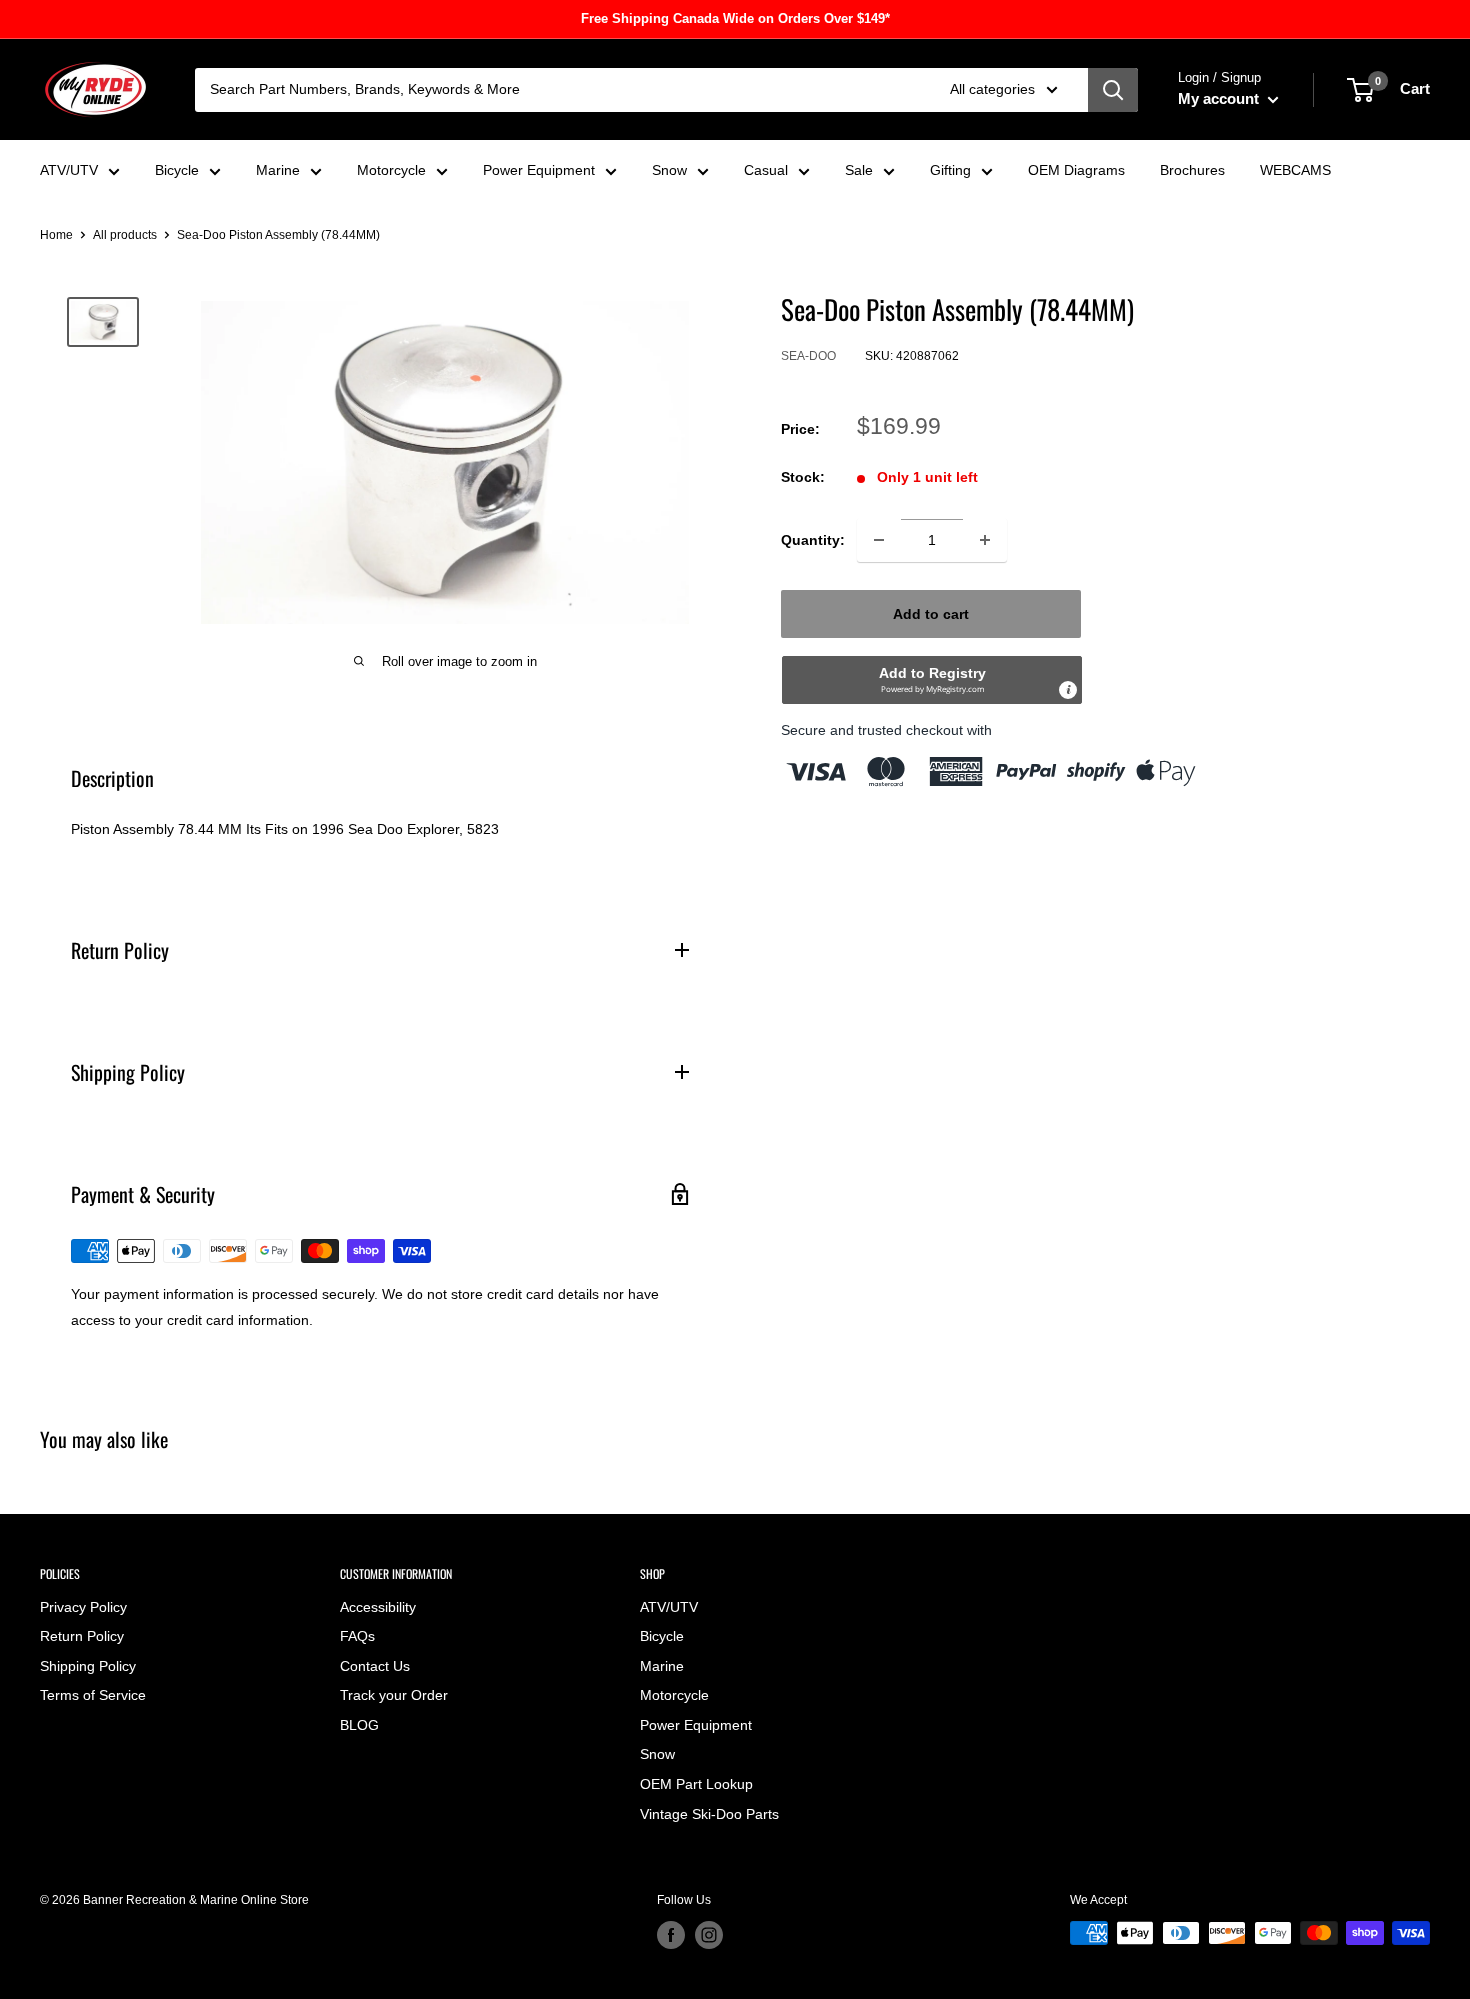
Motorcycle (391, 170)
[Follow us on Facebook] (671, 1935)
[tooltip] (1068, 690)
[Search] (1113, 90)
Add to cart (931, 614)
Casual (766, 170)
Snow (669, 170)
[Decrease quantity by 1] (879, 540)
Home (56, 235)
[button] (932, 680)
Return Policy (82, 1636)
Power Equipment (539, 170)
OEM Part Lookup (696, 1784)
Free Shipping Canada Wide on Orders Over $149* (735, 18)
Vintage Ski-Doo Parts (709, 1814)
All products (125, 235)
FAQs (357, 1636)
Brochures (1192, 170)
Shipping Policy (88, 1666)
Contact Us (375, 1666)
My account (1220, 98)
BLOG (359, 1725)
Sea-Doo (808, 357)
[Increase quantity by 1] (985, 540)
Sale (859, 170)
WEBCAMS (1295, 170)
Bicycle (177, 170)
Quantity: (813, 540)
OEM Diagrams (1076, 170)
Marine (278, 170)
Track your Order (394, 1695)
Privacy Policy (83, 1607)
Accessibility (378, 1607)
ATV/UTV (69, 170)
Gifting (950, 170)
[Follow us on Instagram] (709, 1935)
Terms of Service (93, 1695)
